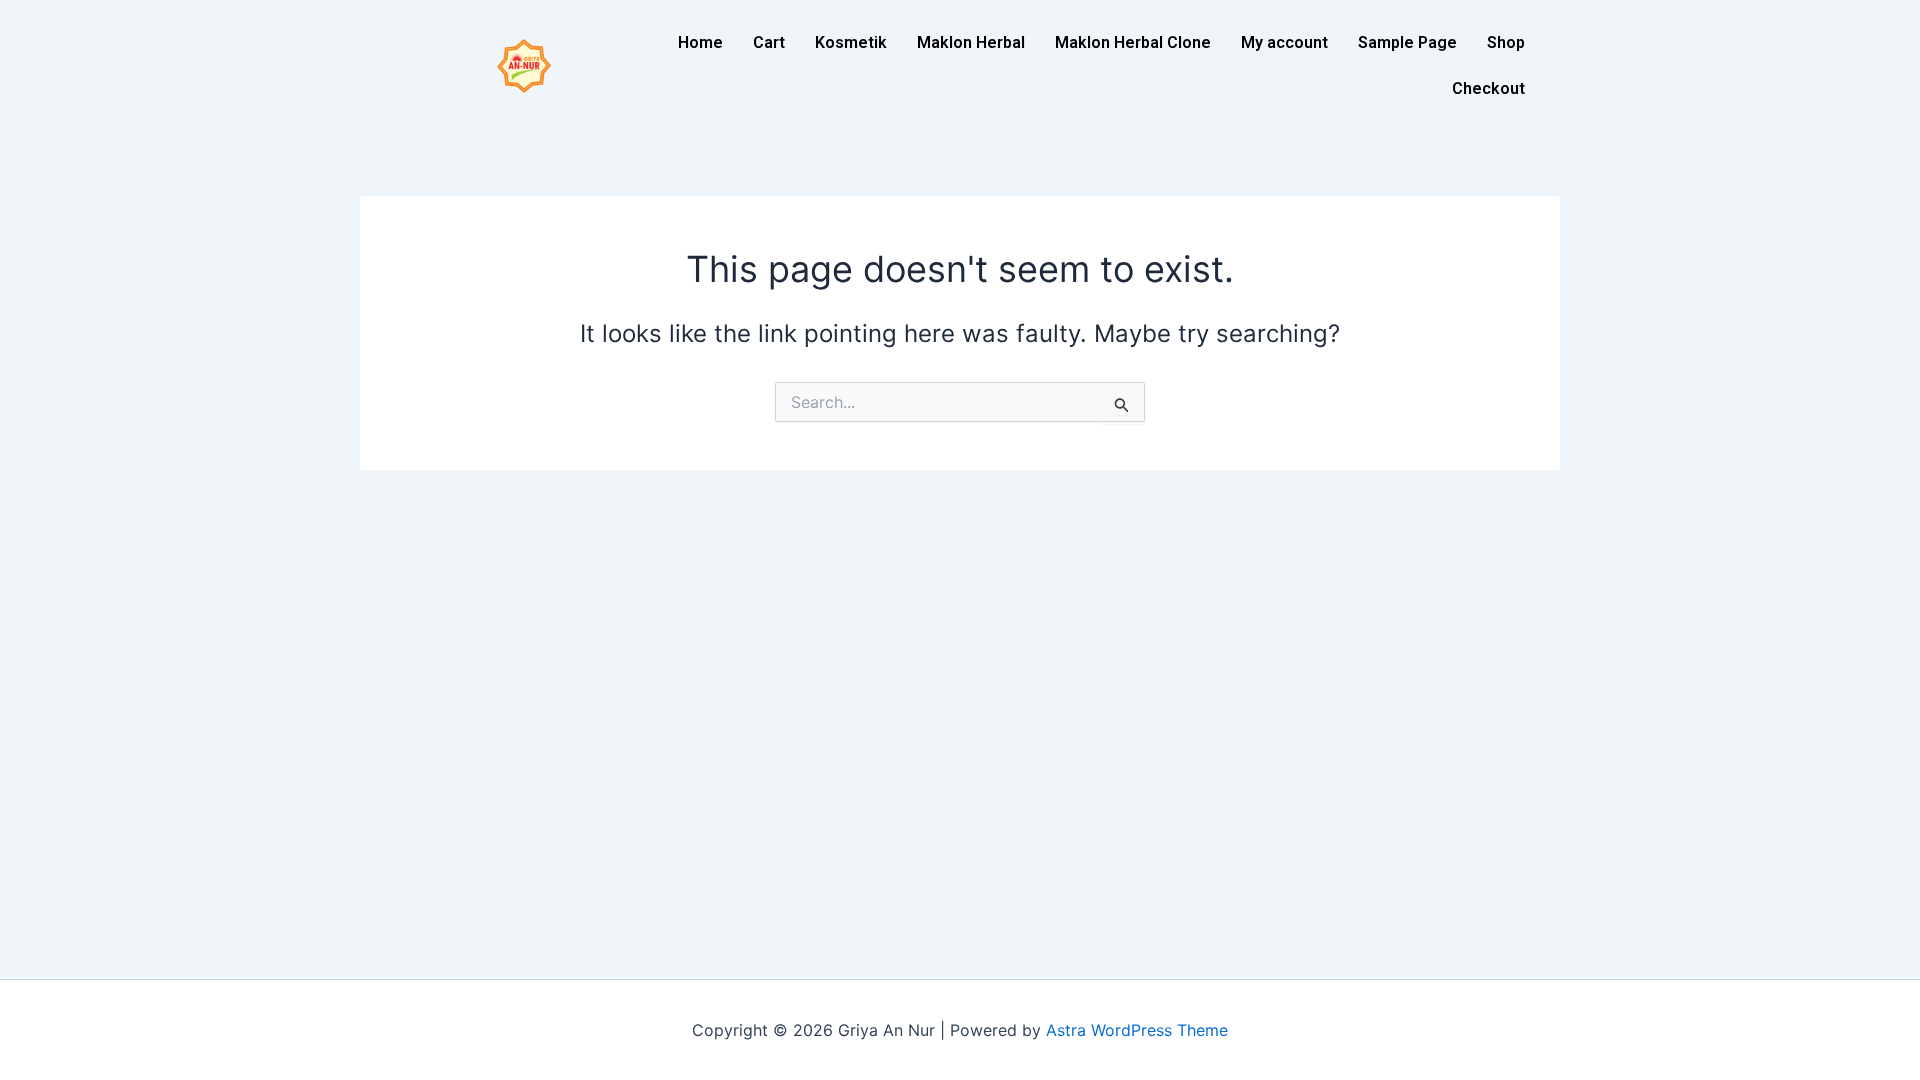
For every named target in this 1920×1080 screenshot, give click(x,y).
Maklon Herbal (971, 42)
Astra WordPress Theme (1137, 1030)
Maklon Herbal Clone (1133, 42)
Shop (1506, 42)
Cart (769, 42)
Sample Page (1407, 42)
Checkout (1488, 88)
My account (1284, 42)
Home (700, 42)
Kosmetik (851, 42)
